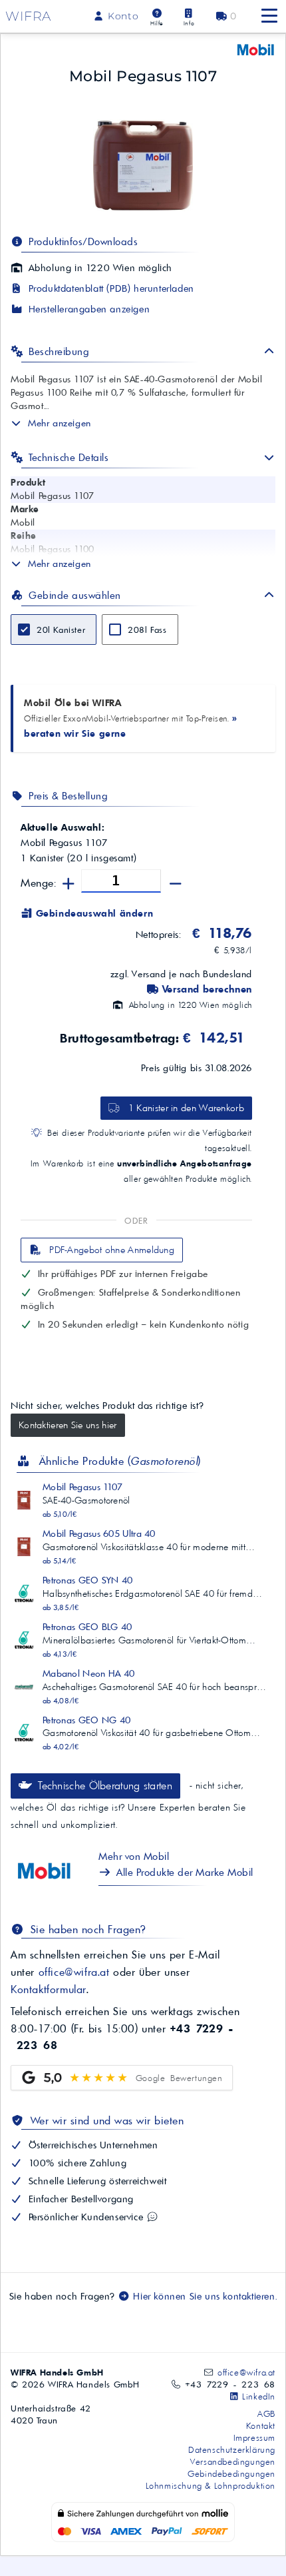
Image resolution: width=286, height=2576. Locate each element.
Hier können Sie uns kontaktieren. (204, 2296)
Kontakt (261, 2425)
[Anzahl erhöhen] (69, 884)
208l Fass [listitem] (147, 630)
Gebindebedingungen (231, 2473)
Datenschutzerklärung (232, 2449)
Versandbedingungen (233, 2461)
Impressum (254, 2437)
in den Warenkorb (186, 1108)
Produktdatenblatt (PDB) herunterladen (110, 288)
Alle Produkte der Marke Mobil (184, 1872)
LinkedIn (257, 2396)
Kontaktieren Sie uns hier (68, 1425)
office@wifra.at (74, 1972)
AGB (266, 2413)
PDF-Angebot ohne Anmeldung (110, 1250)
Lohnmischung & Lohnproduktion (211, 2485)
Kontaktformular (49, 1989)
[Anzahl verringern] (176, 884)
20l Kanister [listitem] (61, 630)
